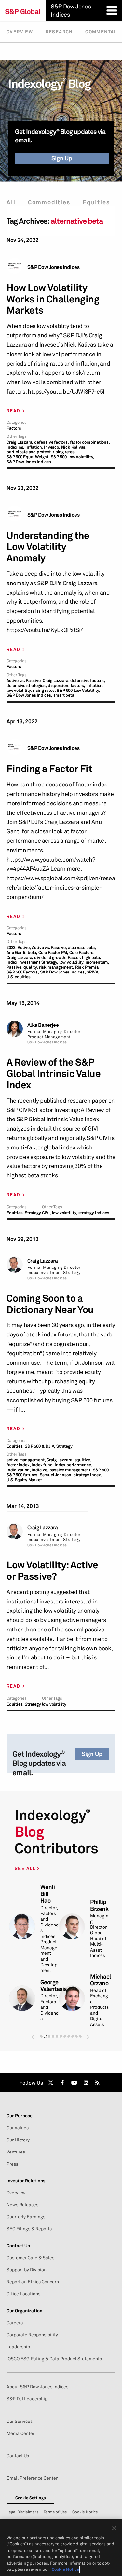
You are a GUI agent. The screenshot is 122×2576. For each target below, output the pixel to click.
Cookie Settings (31, 2498)
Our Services (20, 2421)
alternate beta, (82, 948)
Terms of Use (55, 2512)
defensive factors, (51, 442)
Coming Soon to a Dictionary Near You (50, 1304)
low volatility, (19, 690)
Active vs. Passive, (24, 681)
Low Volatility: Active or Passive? (52, 1571)
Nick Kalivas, (74, 447)
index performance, (73, 1465)
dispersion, (59, 685)
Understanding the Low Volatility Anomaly (48, 547)
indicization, (19, 1470)
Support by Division (27, 2270)
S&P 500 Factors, (23, 972)
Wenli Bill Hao (48, 1894)
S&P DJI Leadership (27, 2399)
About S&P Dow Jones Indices (37, 2387)
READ (14, 411)
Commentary (103, 32)
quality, (31, 967)
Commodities (49, 202)
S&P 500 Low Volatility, (72, 457)
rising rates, (64, 452)
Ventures (16, 2152)
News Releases (22, 2205)
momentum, (97, 962)
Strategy (33, 1213)
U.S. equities (18, 977)
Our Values (18, 2128)
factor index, (19, 1465)
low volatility (54, 1704)
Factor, (74, 957)
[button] (33, 2037)
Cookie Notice (85, 2512)
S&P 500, (101, 1470)
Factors (14, 428)
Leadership (18, 2347)
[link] (51, 2083)
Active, (24, 948)
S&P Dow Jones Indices (54, 267)
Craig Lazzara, (20, 442)
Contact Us (18, 2456)
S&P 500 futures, (23, 1475)
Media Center (20, 2433)
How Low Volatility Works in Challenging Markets (53, 299)
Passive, (14, 967)
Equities (96, 202)
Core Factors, (82, 953)
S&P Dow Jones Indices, (29, 695)
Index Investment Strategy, (32, 962)
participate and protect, (29, 452)
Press (12, 2164)
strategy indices (94, 1213)
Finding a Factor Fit (49, 769)
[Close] (114, 2528)
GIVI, (47, 1213)
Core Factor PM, (53, 953)
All (11, 202)
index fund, (43, 1465)
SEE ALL (26, 1868)
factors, (78, 685)
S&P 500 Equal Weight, (28, 457)
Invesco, (52, 447)
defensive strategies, (27, 685)
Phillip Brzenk (99, 1905)
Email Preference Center (32, 2478)
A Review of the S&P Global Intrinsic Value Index (54, 1073)
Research (59, 32)
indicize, (40, 1470)
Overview (20, 32)
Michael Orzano (101, 1980)
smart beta (64, 695)
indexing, (15, 447)
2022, (12, 948)
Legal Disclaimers (22, 2512)
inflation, (34, 447)
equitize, (83, 1460)
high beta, (92, 957)
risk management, (57, 967)
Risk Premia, (88, 967)
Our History (18, 2140)
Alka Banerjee (43, 1025)
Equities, (15, 1213)
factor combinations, (90, 442)
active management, (26, 1460)
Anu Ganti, (17, 953)
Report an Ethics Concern (33, 2282)
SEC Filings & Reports (29, 2229)
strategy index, (88, 1475)
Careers (15, 2323)
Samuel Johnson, (56, 1475)
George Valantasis (54, 1986)
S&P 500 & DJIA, (40, 1446)
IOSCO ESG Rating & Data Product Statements (54, 2359)
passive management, (71, 1470)
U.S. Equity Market (24, 1480)
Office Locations (23, 2294)
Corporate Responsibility (32, 2335)
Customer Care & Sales (30, 2258)
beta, (33, 953)
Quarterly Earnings (26, 2217)
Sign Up (62, 158)
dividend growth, (50, 957)
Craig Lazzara (43, 1261)
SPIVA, (93, 972)
